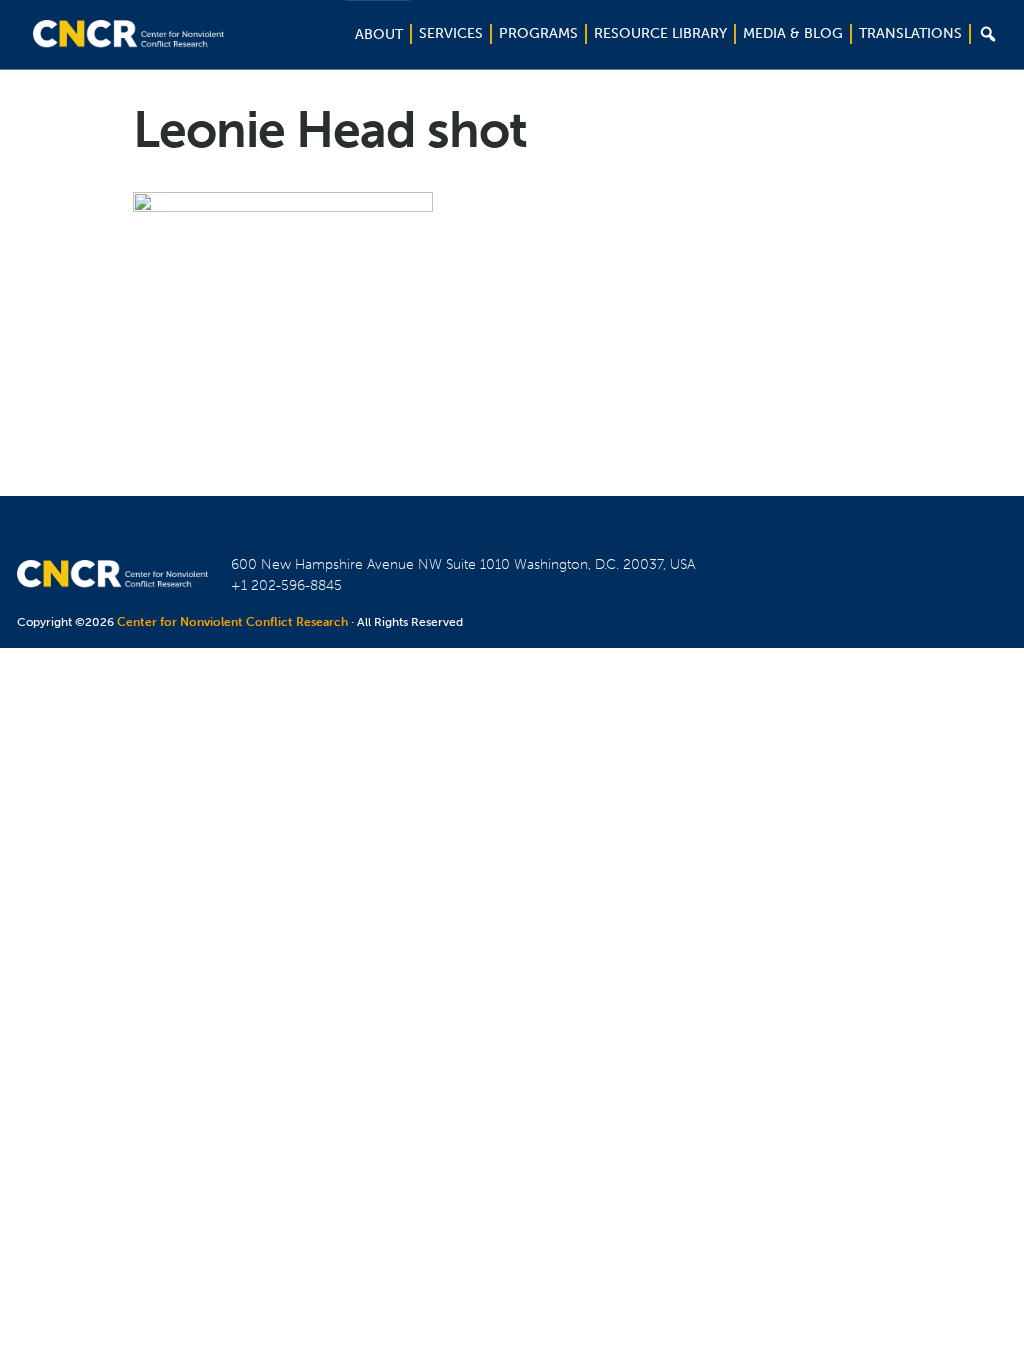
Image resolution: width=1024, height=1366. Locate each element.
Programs (538, 33)
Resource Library (660, 33)
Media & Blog (793, 33)
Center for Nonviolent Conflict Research (232, 622)
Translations (910, 33)
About (379, 34)
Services (451, 33)
